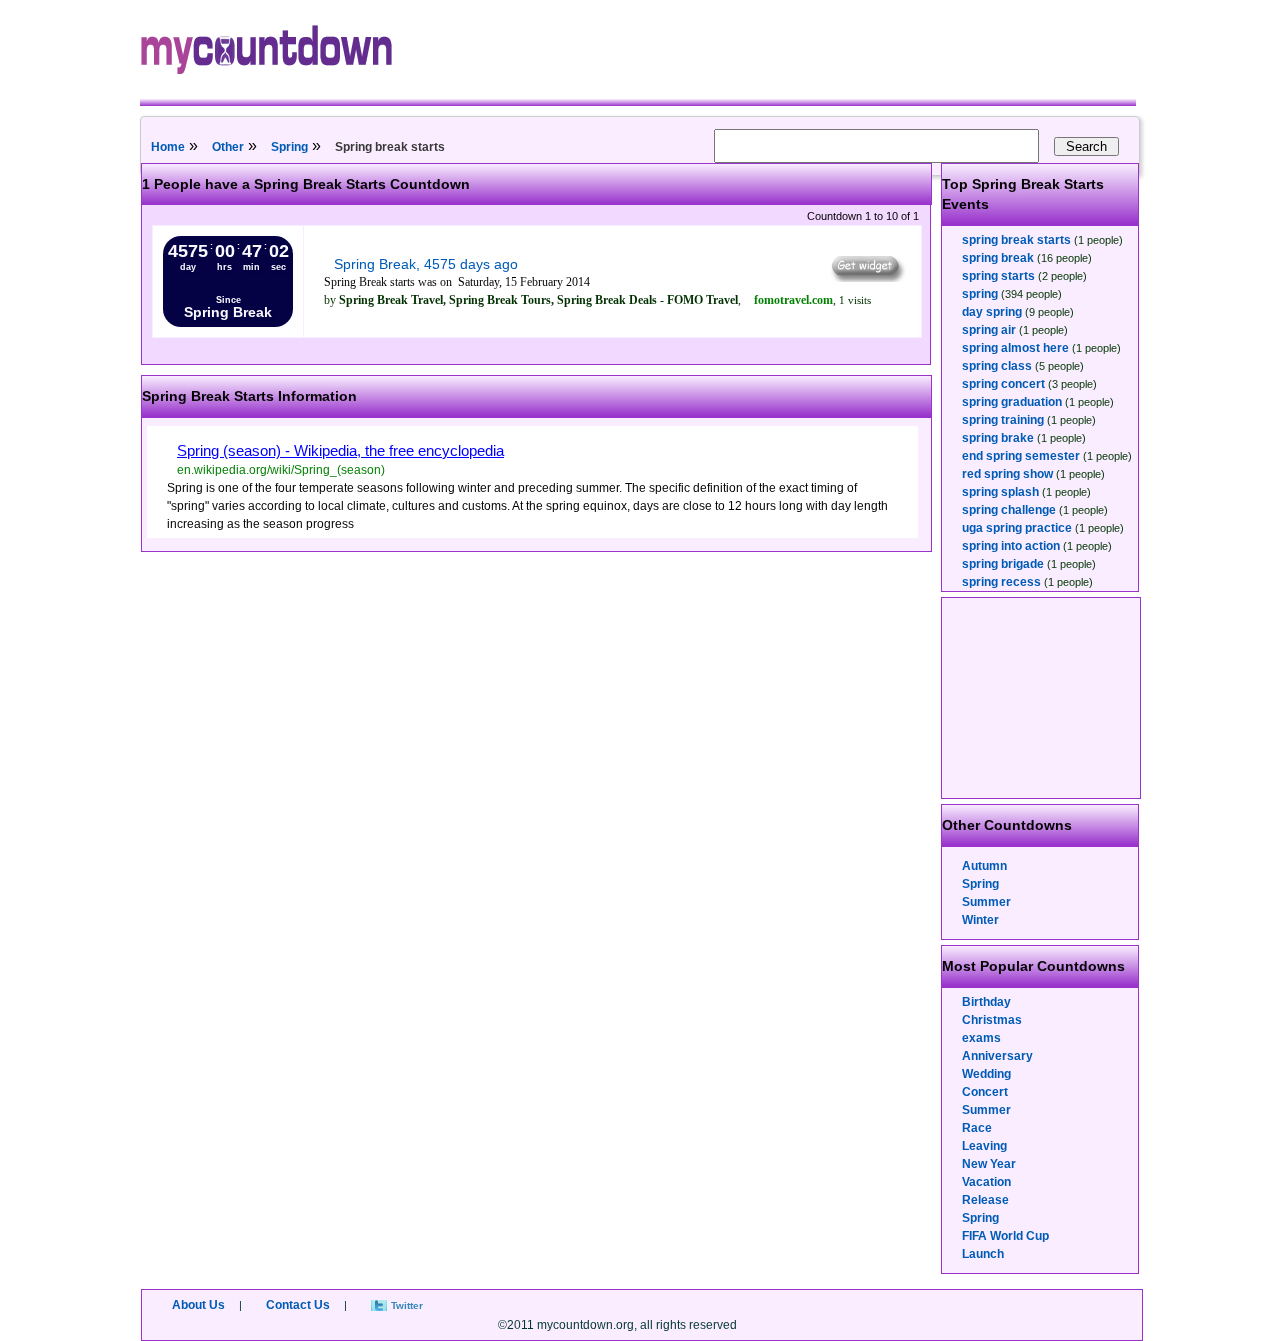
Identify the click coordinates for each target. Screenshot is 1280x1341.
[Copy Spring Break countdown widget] (866, 277)
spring (980, 294)
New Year (989, 1164)
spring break (998, 258)
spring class (997, 366)
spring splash (1000, 492)
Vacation (986, 1182)
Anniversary (997, 1056)
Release (985, 1200)
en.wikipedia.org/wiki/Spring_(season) (281, 470)
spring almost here (1015, 348)
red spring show (1007, 474)
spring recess (1001, 582)
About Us (198, 1305)
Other (228, 147)
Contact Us (298, 1305)
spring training (1003, 420)
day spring (992, 312)
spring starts (998, 276)
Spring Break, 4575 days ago (426, 264)
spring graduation (1012, 402)
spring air (989, 330)
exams (981, 1038)
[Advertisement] (1042, 698)
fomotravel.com (793, 300)
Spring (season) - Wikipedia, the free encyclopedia (340, 450)
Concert (985, 1092)
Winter (980, 920)
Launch (983, 1254)
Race (977, 1128)
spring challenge (1009, 510)
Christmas (992, 1020)
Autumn (984, 866)
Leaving (984, 1146)
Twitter (407, 1305)
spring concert (1003, 384)
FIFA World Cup (1005, 1236)
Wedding (986, 1074)
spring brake (998, 438)
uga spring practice (1017, 528)
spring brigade (1003, 564)
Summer (986, 902)
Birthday (986, 1002)
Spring (289, 147)
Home (168, 147)
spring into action (1011, 546)
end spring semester (1021, 456)
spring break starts (1016, 240)
